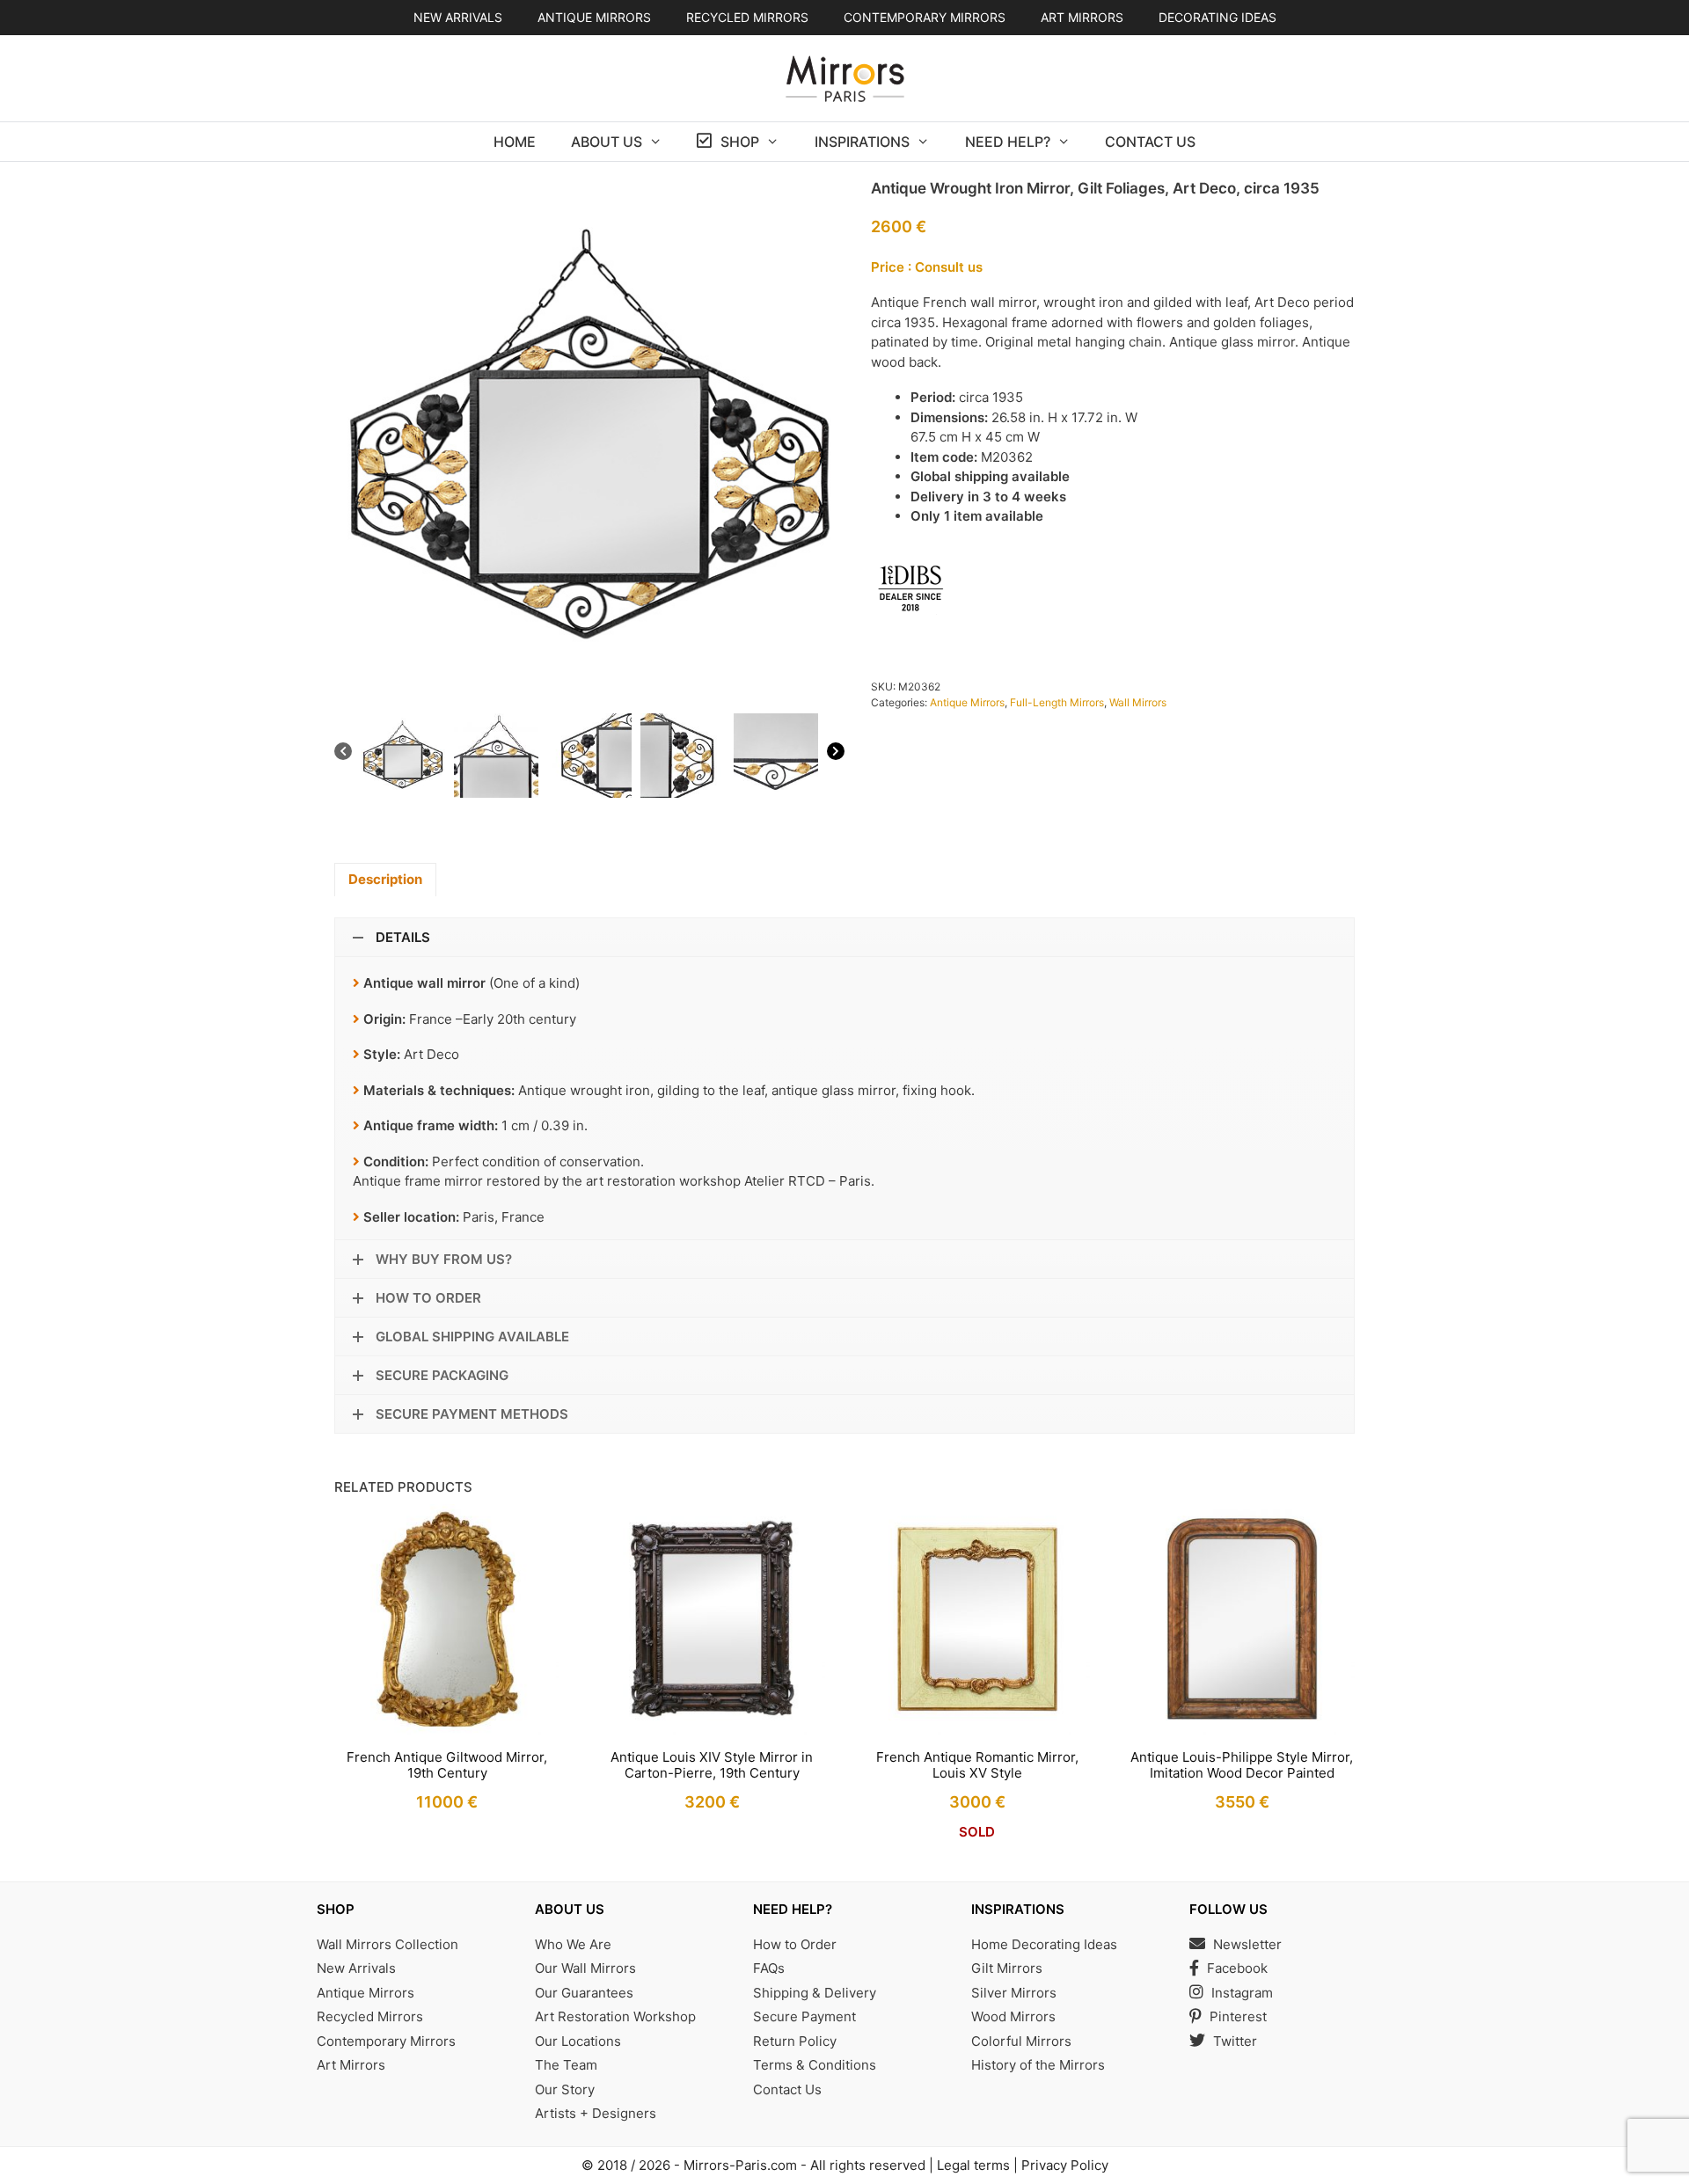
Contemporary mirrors (925, 17)
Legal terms (973, 2165)
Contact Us (1150, 142)
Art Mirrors (351, 2065)
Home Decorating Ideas (1044, 1944)
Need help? (1008, 142)
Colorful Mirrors (1021, 2041)
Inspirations (862, 142)
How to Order (795, 1944)
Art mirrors (1082, 17)
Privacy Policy (1065, 2165)
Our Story (565, 2089)
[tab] (385, 880)
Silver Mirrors (1014, 1993)
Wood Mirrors (1013, 2016)
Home (515, 142)
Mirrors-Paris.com (740, 2165)
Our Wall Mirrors (585, 1968)
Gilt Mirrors (1007, 1968)
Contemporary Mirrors (386, 2041)
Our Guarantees (584, 1993)
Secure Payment (804, 2016)
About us (607, 142)
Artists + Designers (596, 2113)
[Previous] (343, 754)
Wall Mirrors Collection (388, 1944)
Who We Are (573, 1944)
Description (385, 879)
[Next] (836, 754)
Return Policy (795, 2041)
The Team (566, 2065)
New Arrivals (458, 17)
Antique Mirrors (967, 702)
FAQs (769, 1968)
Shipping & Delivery (815, 1993)
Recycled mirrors (747, 17)
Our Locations (578, 2041)
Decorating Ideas (1217, 17)
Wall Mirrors (1138, 702)
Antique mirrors (594, 17)
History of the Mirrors (1038, 2065)
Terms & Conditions (815, 2065)
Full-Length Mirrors (1057, 702)
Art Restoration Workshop (615, 2016)
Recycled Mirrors (370, 2016)
